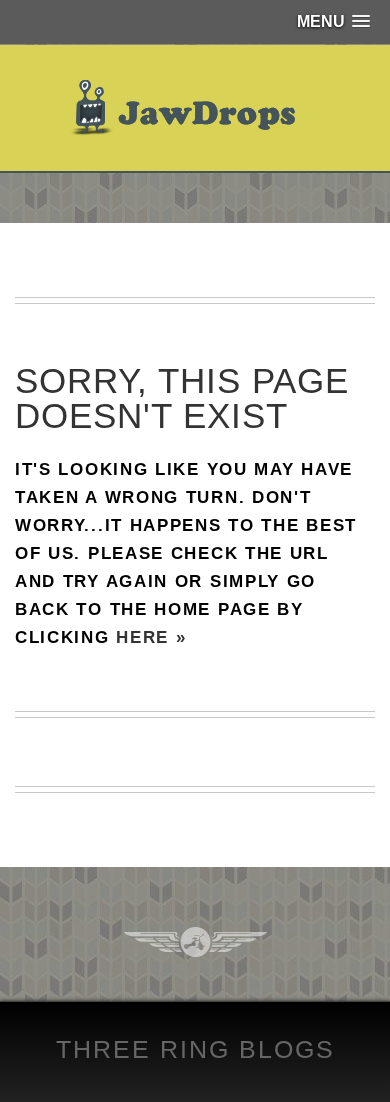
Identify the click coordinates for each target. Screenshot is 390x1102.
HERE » (151, 637)
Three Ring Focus (195, 942)
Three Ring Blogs (195, 1049)
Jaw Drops (195, 108)
